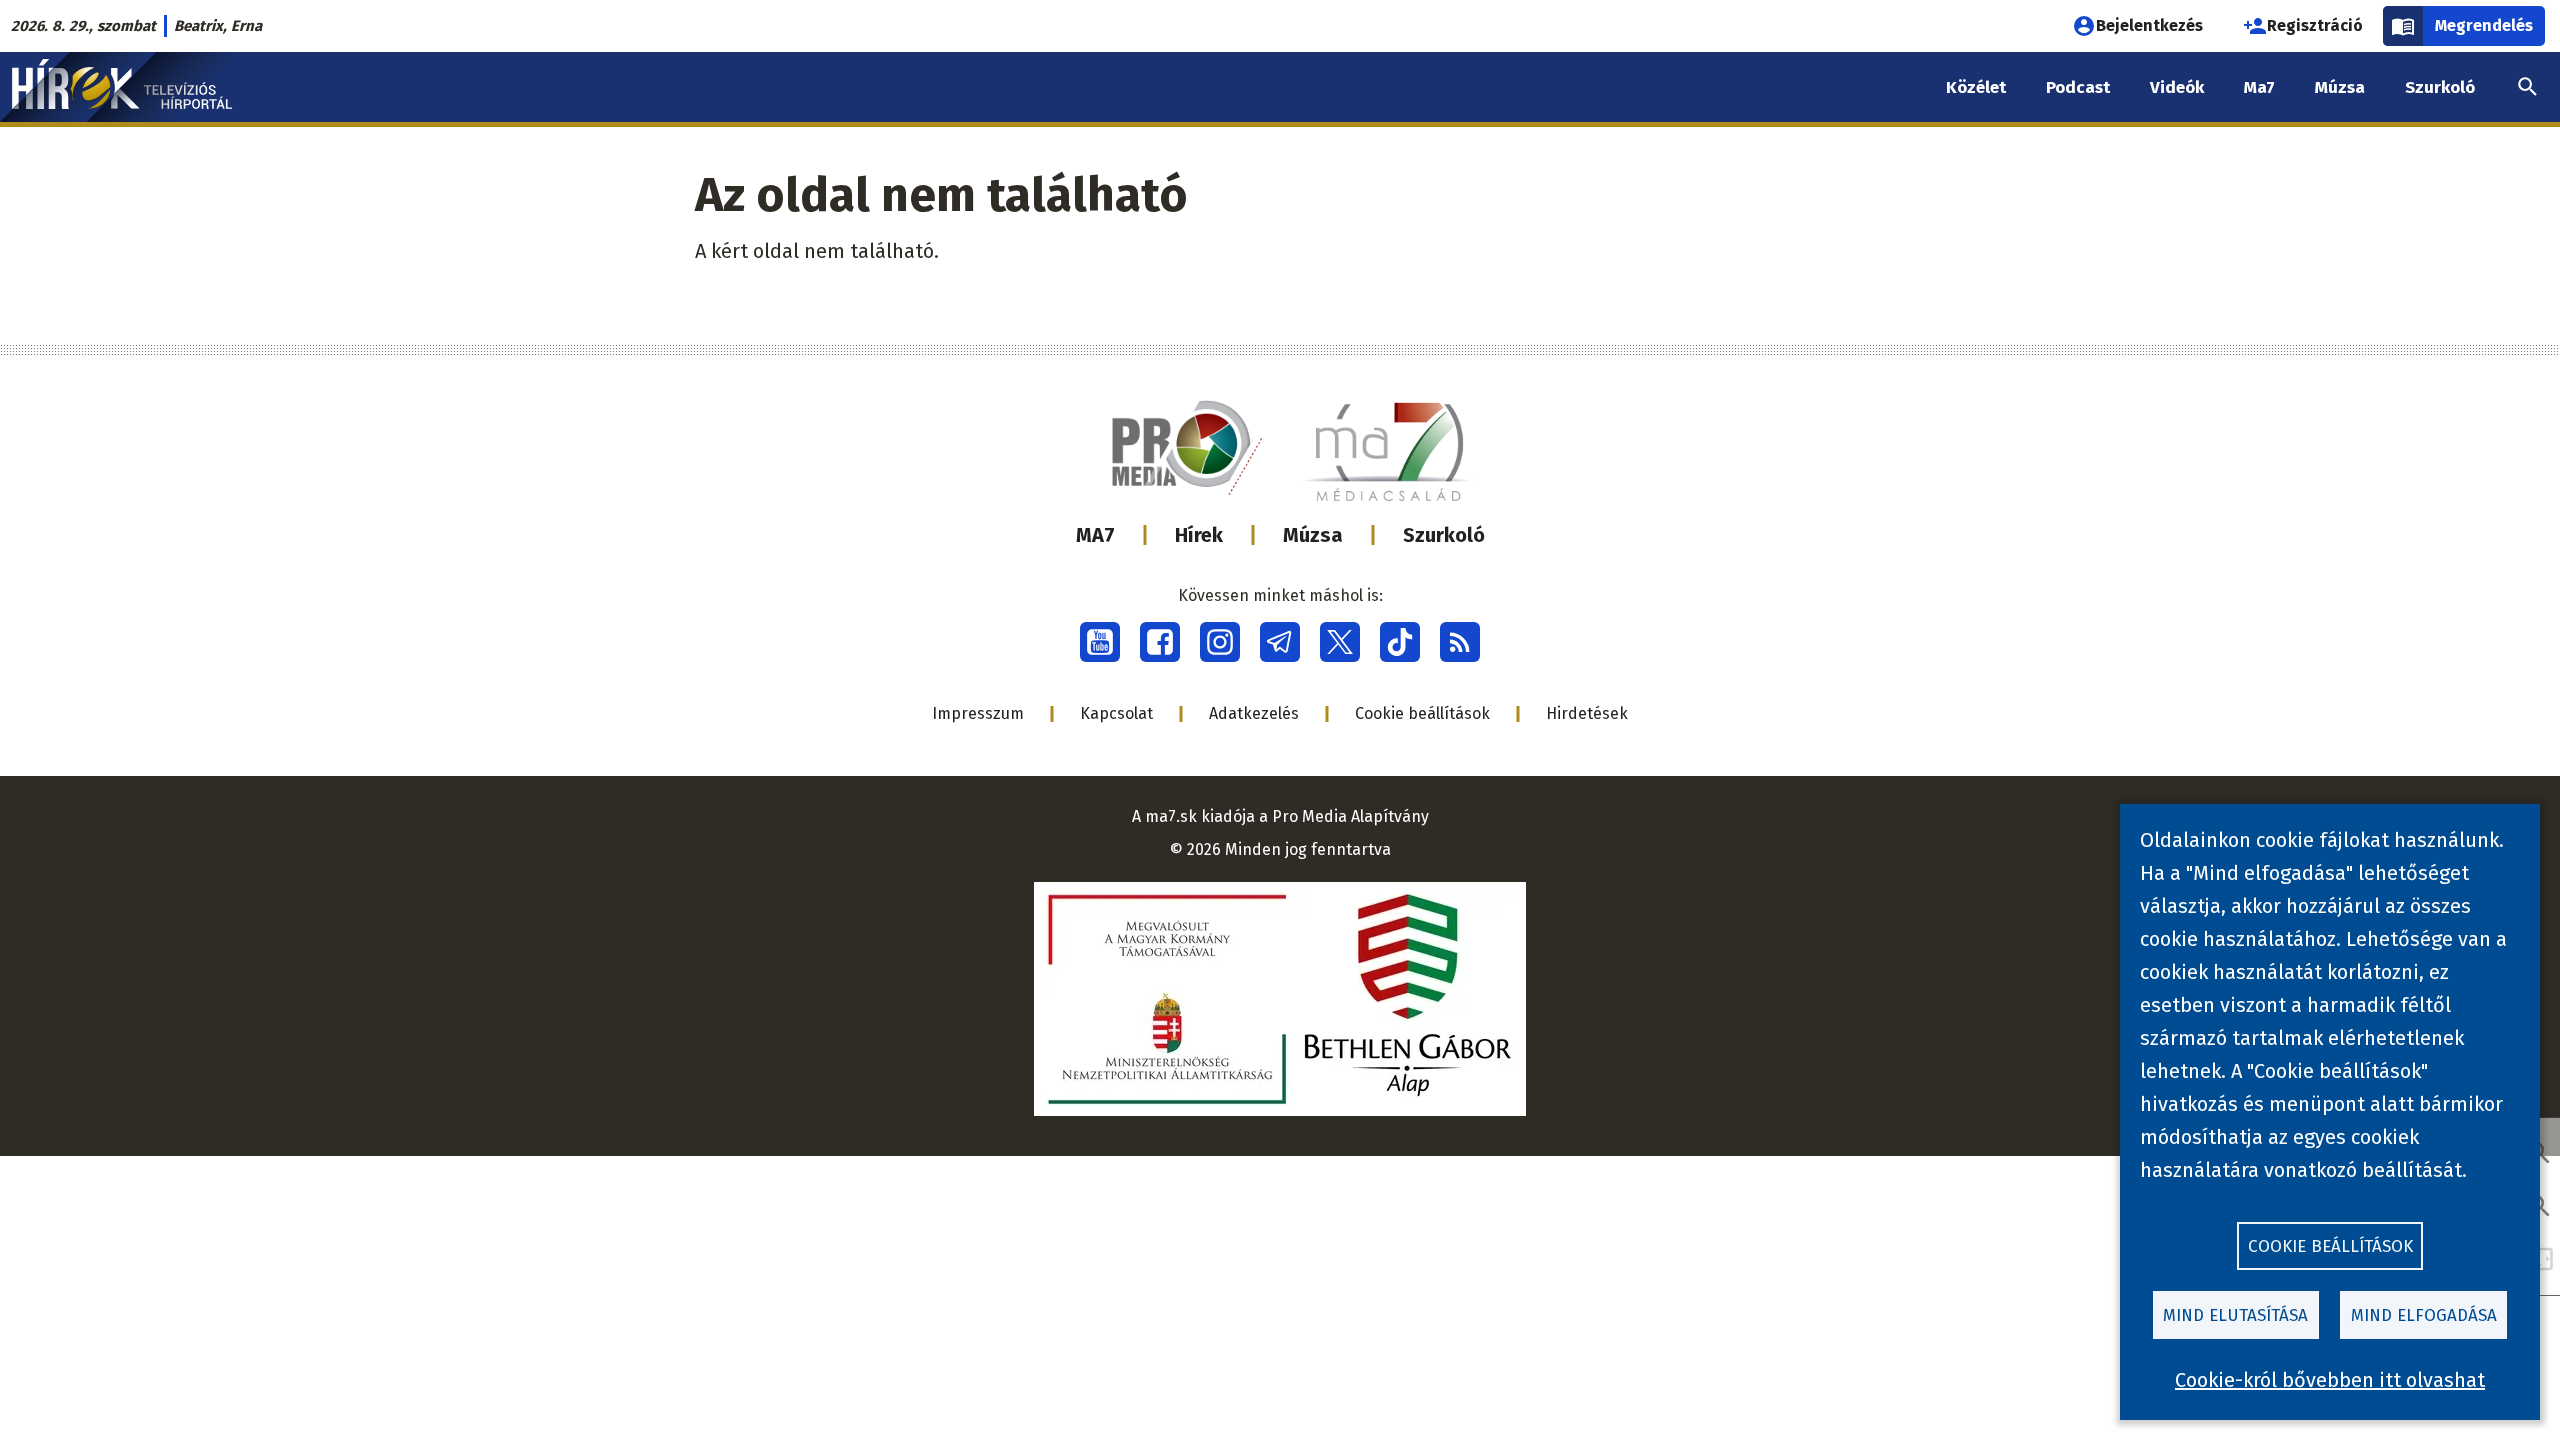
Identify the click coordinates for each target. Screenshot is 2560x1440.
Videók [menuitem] (2177, 87)
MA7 (1095, 535)
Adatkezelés (1254, 713)
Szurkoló (1444, 535)
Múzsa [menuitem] (2340, 87)
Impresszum (978, 713)
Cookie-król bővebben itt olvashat (2330, 1380)
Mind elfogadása (2424, 1315)
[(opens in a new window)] (1100, 642)
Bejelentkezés (2149, 25)
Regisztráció (2315, 25)
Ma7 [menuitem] (2259, 87)
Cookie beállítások (1422, 713)
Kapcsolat (1116, 713)
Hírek (1199, 535)
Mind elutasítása (2235, 1315)
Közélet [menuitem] (1976, 87)
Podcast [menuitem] (2078, 87)
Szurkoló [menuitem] (2440, 87)
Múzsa (1313, 535)
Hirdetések (1587, 713)
